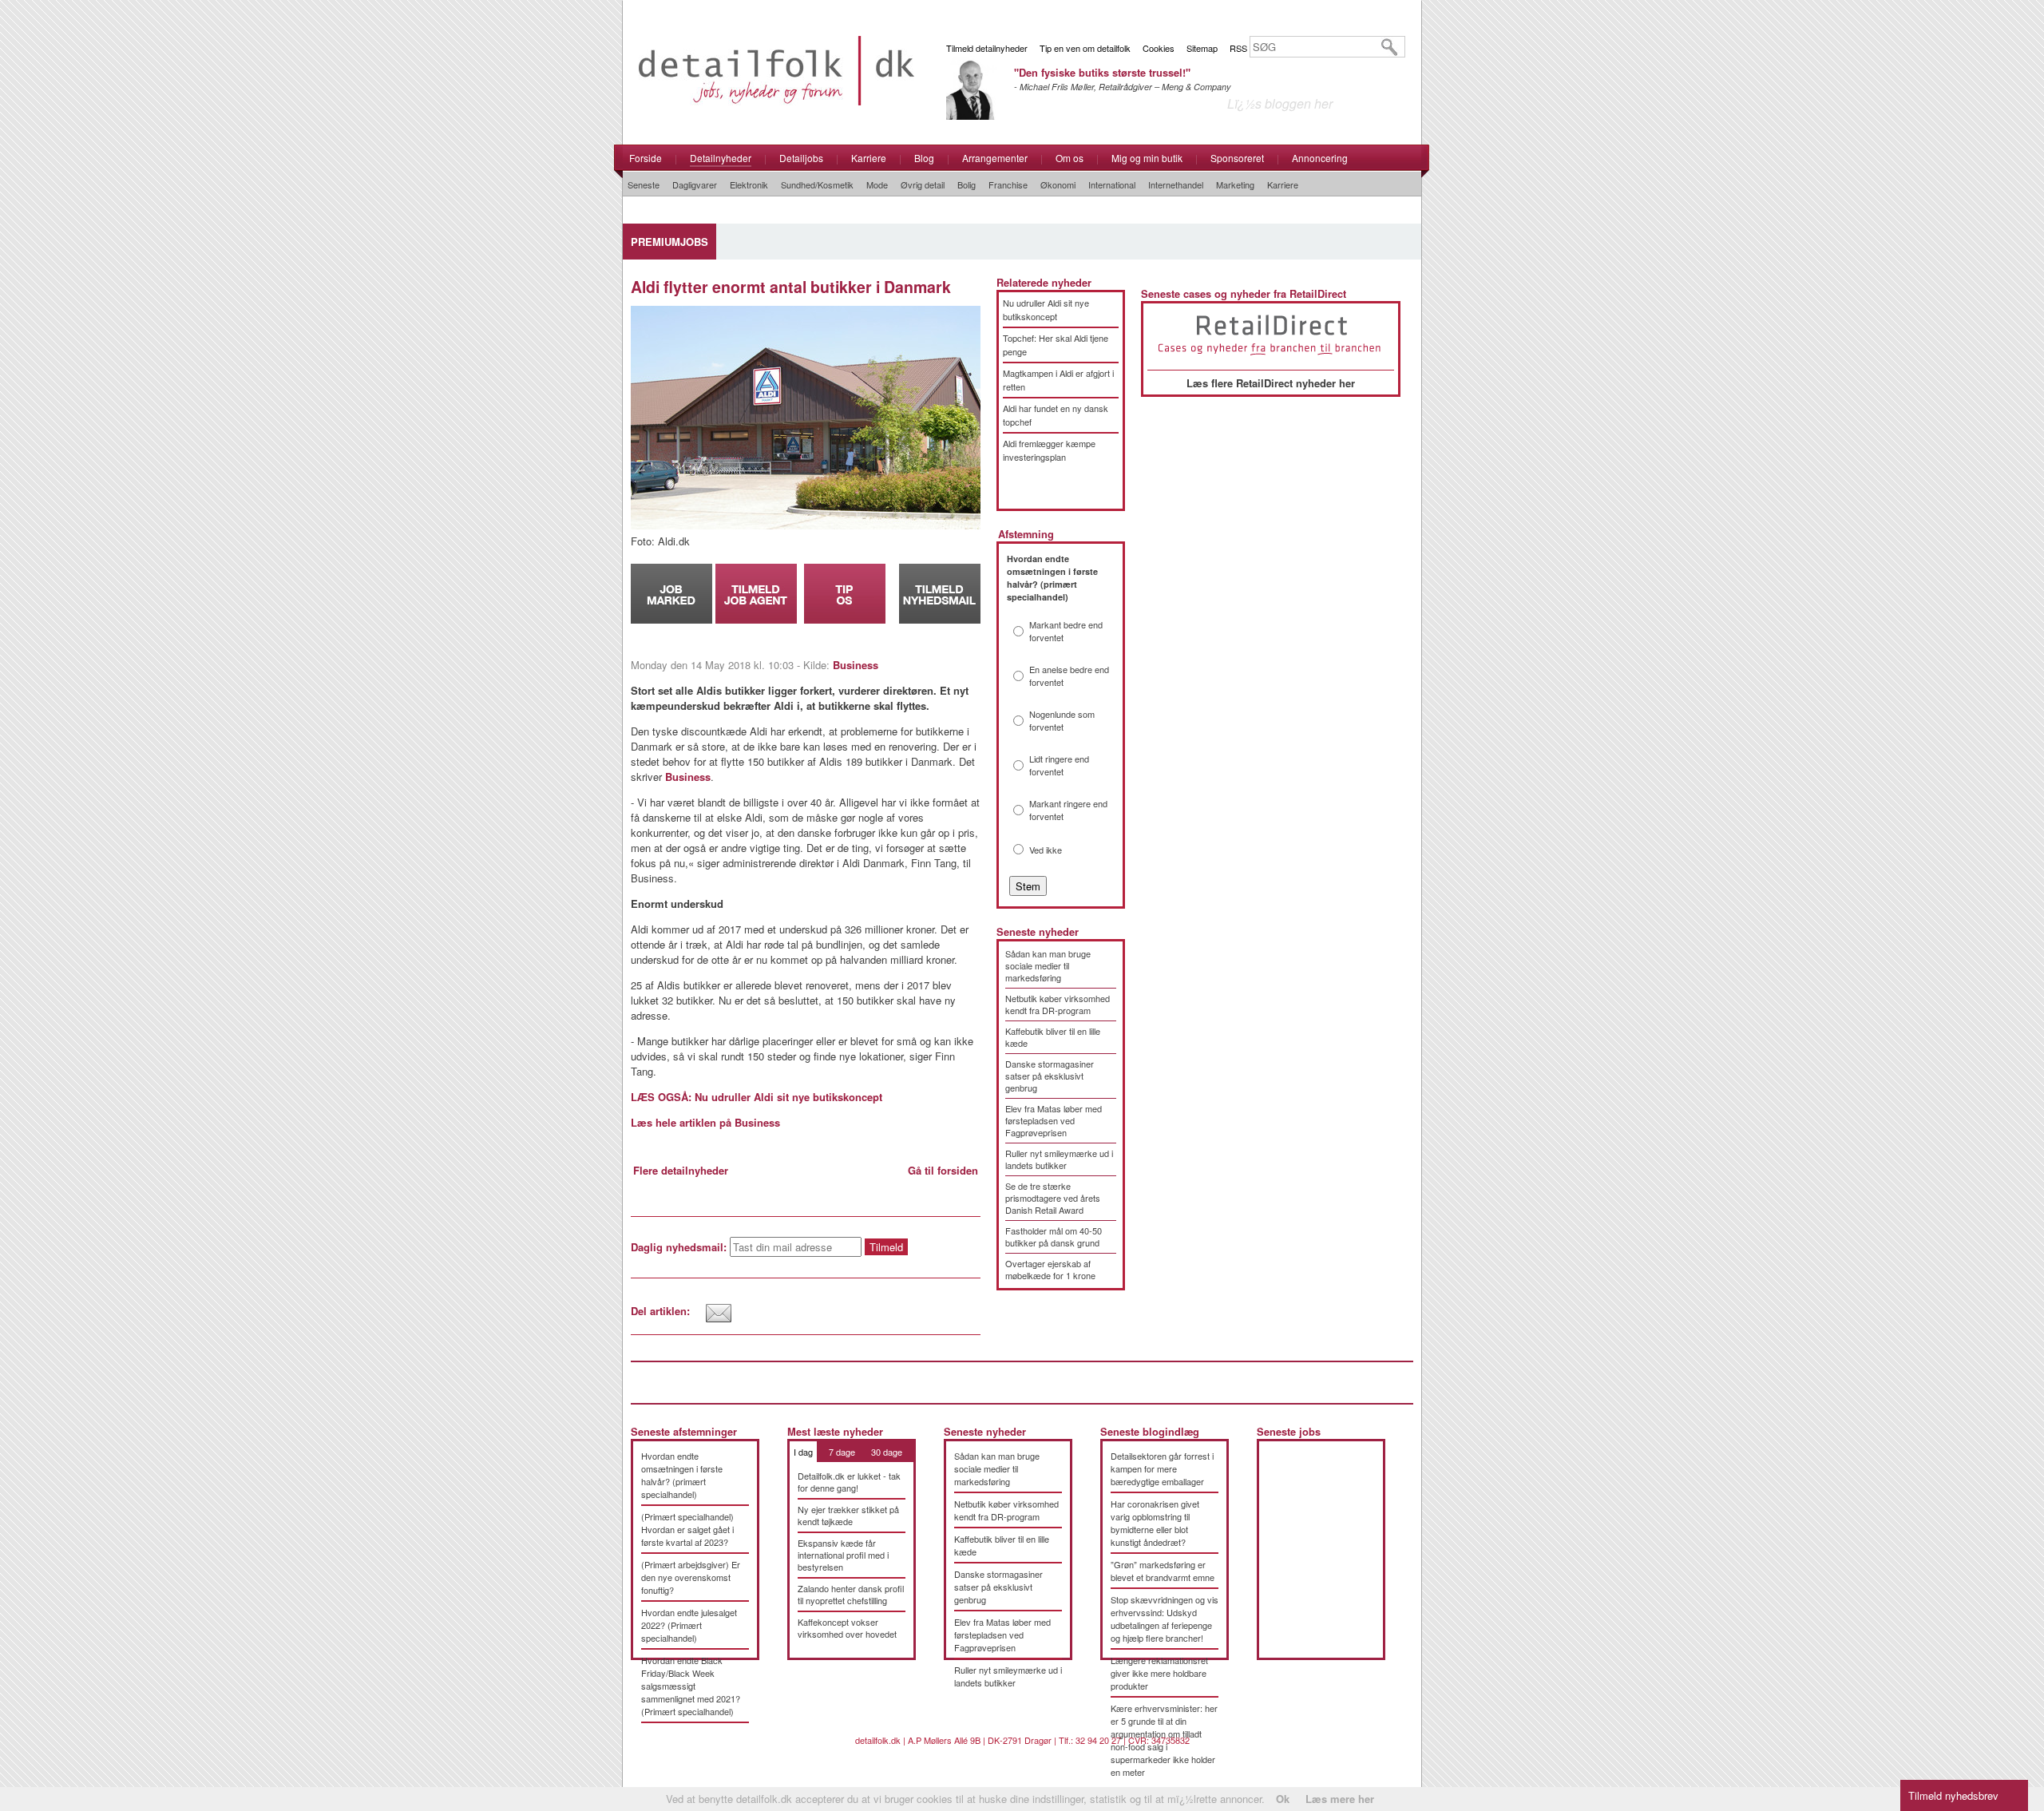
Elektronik (749, 184)
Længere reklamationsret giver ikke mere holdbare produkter (1159, 1673)
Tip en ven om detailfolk (1085, 48)
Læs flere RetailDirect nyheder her (1271, 383)
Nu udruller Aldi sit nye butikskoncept (1046, 309)
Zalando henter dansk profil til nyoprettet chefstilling (851, 1594)
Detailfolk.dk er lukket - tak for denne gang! (849, 1482)
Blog (924, 158)
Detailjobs (801, 158)
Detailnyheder (721, 158)
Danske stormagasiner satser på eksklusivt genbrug (1050, 1076)
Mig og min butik (1147, 158)
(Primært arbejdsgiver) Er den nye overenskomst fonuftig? (691, 1577)
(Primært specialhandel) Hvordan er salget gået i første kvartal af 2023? (687, 1529)
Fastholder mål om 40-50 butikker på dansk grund (1054, 1236)
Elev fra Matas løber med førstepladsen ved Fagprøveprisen (1054, 1120)
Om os (1070, 158)
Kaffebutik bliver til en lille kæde (1053, 1037)
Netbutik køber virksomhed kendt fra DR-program (1058, 1004)
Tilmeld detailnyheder (987, 48)
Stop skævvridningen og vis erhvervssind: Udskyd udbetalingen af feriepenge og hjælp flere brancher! (1165, 1619)
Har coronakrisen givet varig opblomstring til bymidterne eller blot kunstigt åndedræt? (1155, 1523)
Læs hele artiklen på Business (705, 1122)
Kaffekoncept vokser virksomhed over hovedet (847, 1628)
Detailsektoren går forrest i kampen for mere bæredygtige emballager (1162, 1468)
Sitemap (1202, 48)
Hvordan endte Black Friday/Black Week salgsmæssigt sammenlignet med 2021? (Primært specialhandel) (691, 1686)
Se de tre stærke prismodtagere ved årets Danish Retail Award (1053, 1198)
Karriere (869, 158)
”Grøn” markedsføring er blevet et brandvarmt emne (1163, 1571)
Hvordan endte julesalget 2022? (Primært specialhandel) (689, 1625)
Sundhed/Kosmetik (817, 184)
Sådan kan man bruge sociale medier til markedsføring (1048, 965)
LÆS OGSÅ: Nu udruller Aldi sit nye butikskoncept (757, 1097)
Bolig (967, 184)
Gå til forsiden (943, 1170)
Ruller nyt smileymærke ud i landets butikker (1059, 1159)
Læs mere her (1340, 1799)
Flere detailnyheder (681, 1170)
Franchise (1008, 184)
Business (856, 665)
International (1112, 184)
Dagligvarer (695, 184)
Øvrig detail (923, 184)
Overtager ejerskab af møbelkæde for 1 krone (1050, 1269)
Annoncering (1320, 158)
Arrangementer (995, 158)
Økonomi (1058, 184)
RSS (1238, 48)
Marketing (1235, 184)
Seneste (644, 184)
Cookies (1159, 48)
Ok (1283, 1799)
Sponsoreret (1237, 158)
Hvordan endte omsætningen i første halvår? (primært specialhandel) (682, 1475)
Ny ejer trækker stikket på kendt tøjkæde (848, 1515)
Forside (646, 158)
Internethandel (1176, 184)
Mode (877, 184)
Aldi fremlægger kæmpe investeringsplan (1049, 450)
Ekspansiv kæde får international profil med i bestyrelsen (843, 1555)
